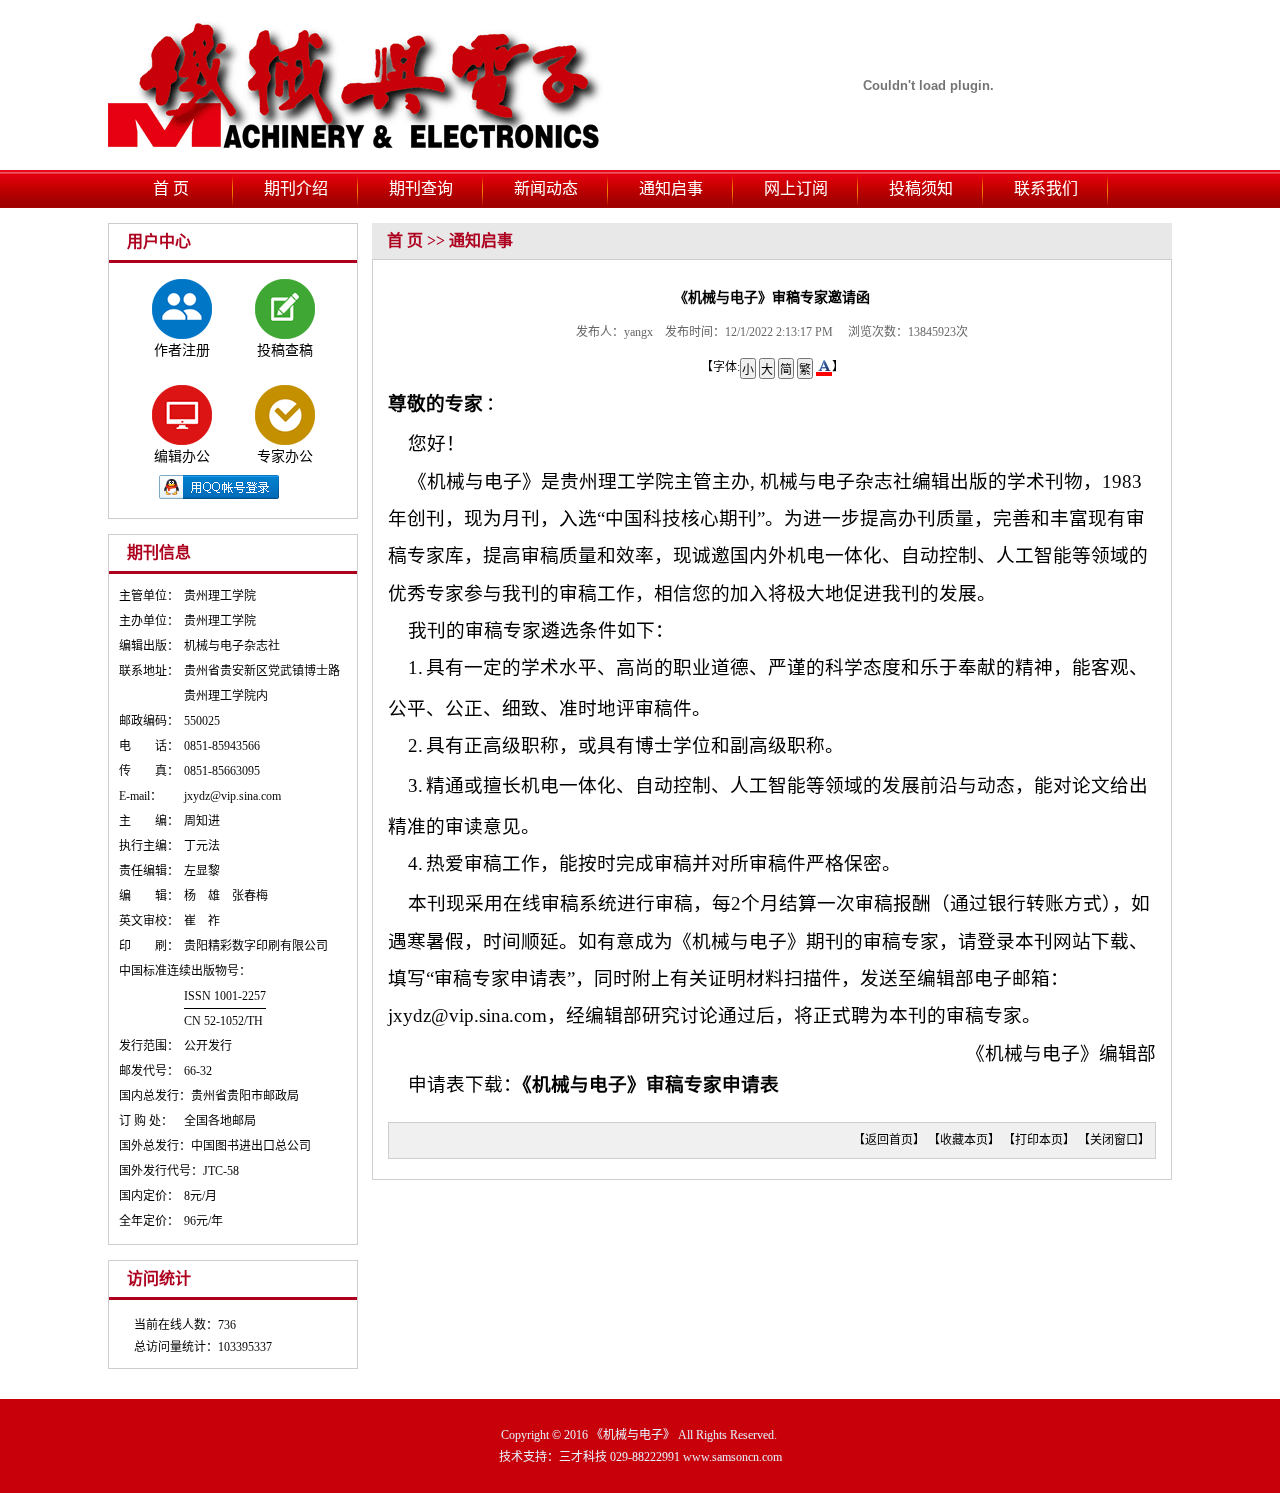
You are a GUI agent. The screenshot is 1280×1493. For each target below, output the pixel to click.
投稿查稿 (285, 350)
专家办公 (285, 456)
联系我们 (1046, 188)
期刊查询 (421, 188)
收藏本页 (964, 1140)
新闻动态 (546, 188)
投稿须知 (921, 188)
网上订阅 (796, 188)
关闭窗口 (1114, 1140)
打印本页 (1039, 1140)
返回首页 (889, 1140)
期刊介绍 (296, 188)
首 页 (171, 188)
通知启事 (671, 188)
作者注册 (182, 350)
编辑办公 (182, 456)
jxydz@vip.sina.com (467, 1015)
